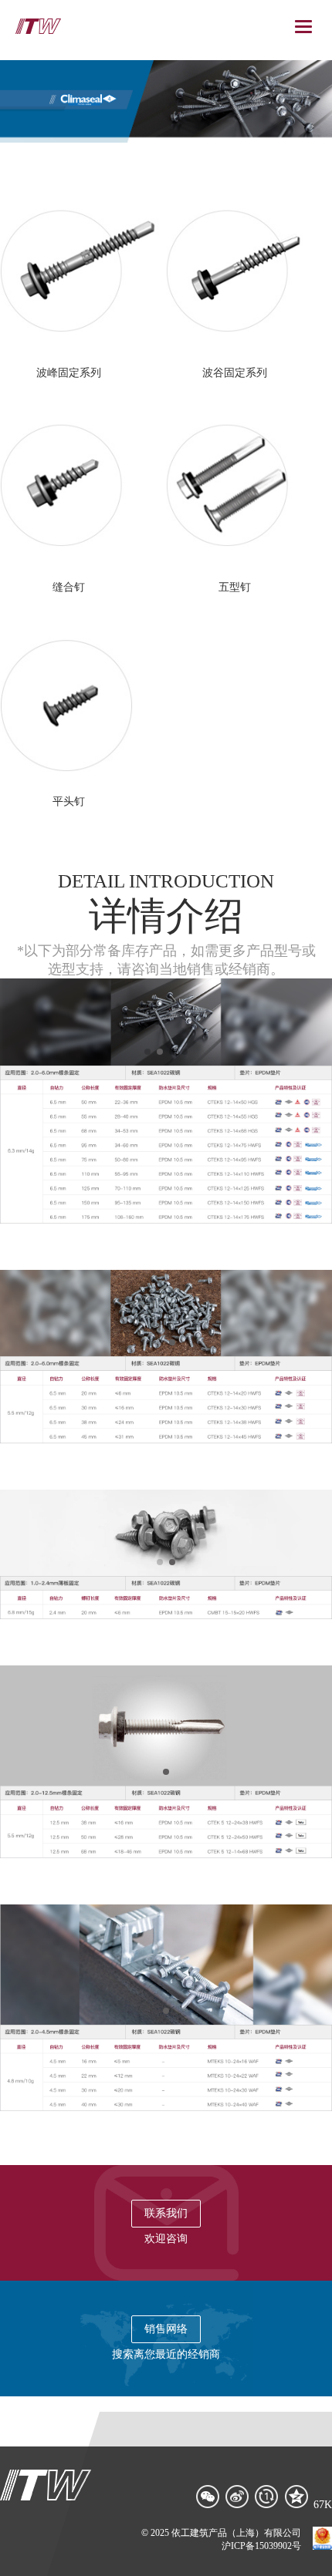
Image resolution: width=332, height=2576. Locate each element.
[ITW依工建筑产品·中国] (38, 26)
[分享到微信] (208, 2497)
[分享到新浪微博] (238, 2497)
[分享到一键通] (267, 2497)
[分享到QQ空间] (296, 2497)
